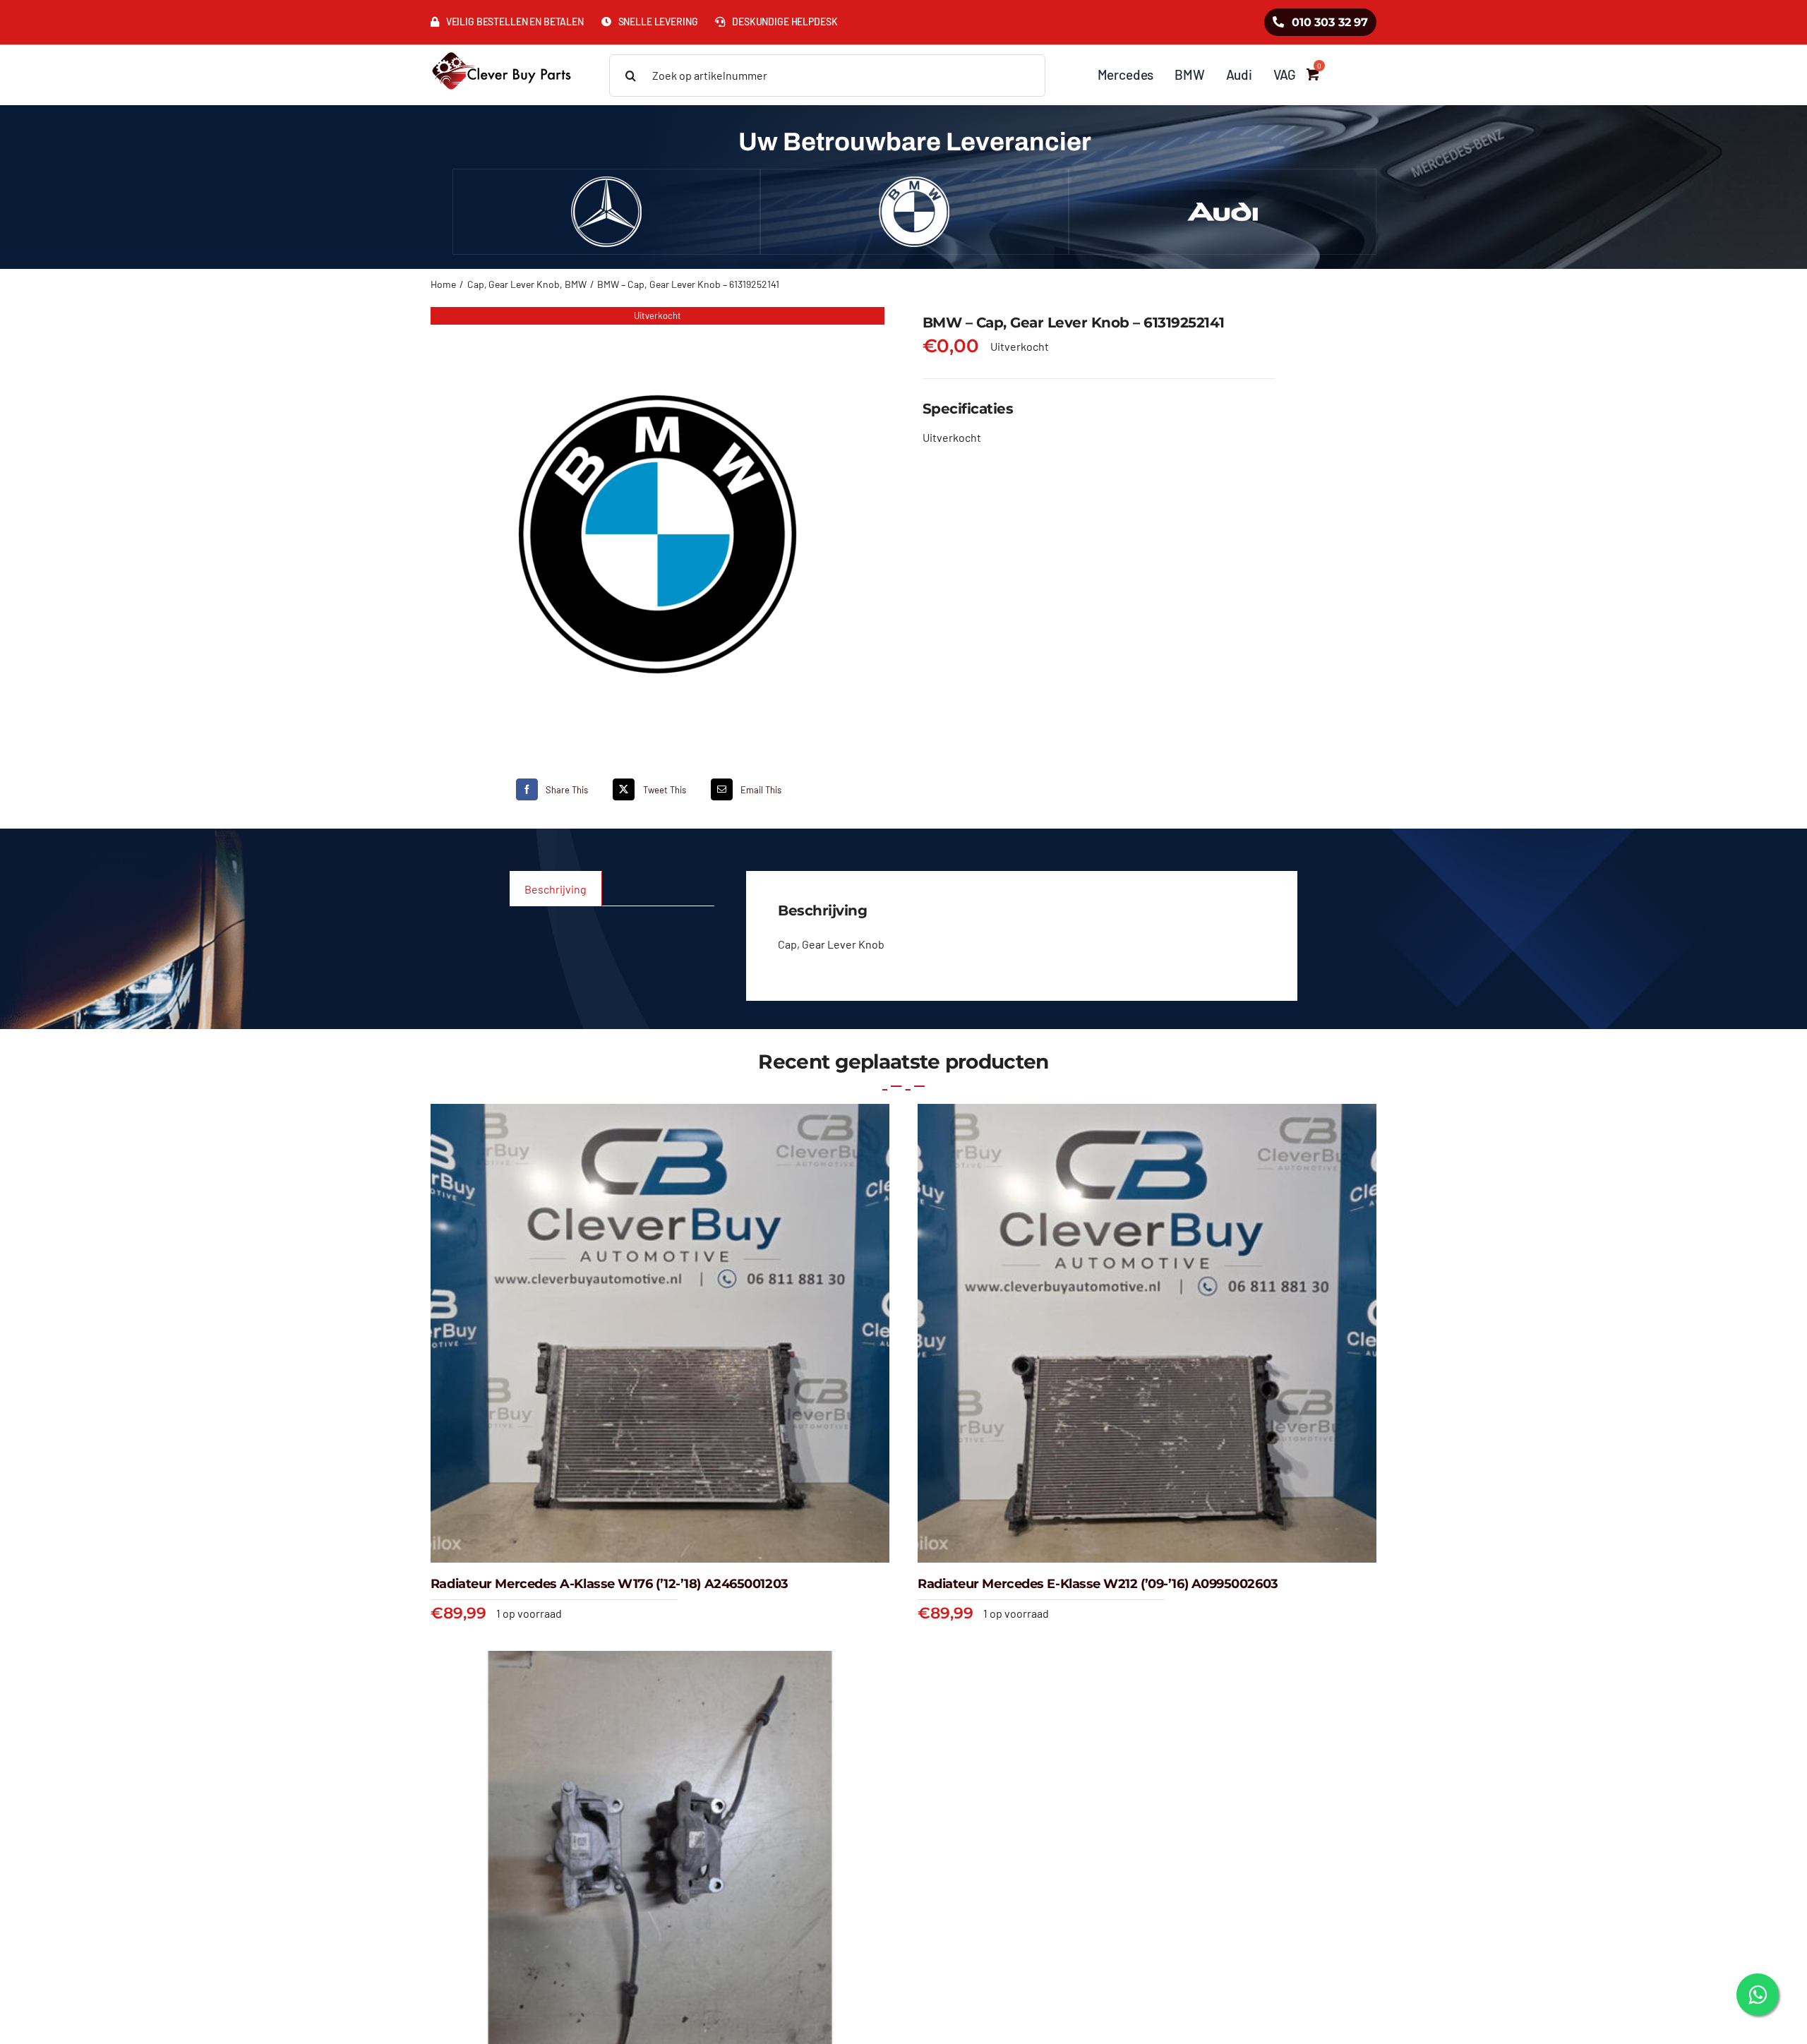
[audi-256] (1223, 182)
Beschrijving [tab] (556, 889)
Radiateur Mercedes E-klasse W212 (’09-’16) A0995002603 (1098, 1584)
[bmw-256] (914, 182)
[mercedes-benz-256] (606, 182)
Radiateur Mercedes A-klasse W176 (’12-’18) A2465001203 (610, 1584)
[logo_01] (502, 50)
